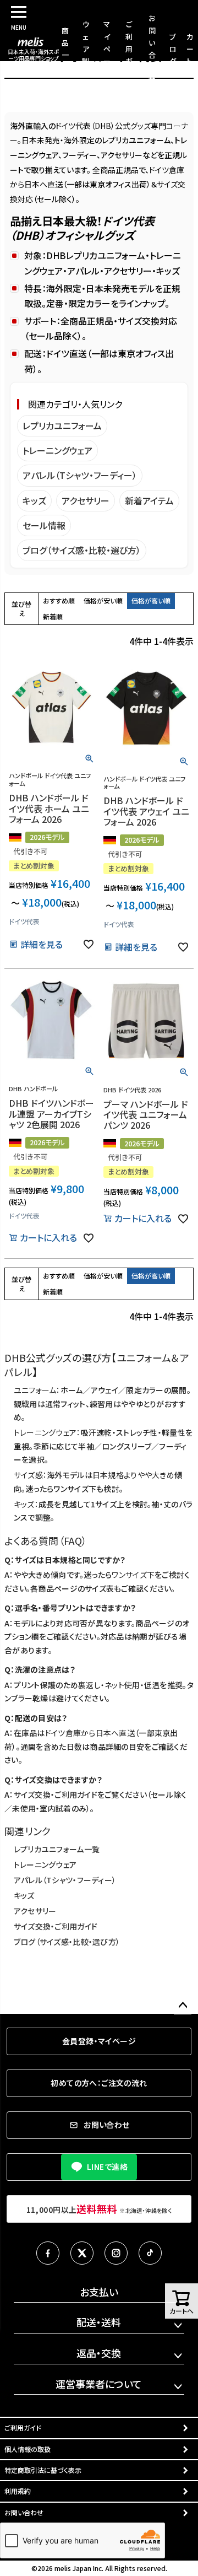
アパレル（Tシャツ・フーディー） (80, 475)
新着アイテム (149, 500)
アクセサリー (86, 500)
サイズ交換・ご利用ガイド (56, 1794)
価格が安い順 (103, 600)
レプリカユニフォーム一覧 (57, 1849)
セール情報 (44, 525)
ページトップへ (183, 2006)
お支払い (99, 2292)
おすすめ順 (59, 600)
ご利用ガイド (129, 48)
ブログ (173, 49)
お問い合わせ (24, 2512)
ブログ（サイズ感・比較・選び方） (82, 550)
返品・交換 (99, 2353)
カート (190, 49)
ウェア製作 (86, 48)
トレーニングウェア (57, 450)
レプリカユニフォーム (62, 425)
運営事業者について (99, 2384)
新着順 (53, 616)
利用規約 (18, 2491)
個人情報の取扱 (28, 2449)
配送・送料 (99, 2322)
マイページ (107, 48)
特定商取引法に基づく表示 (43, 2470)
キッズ (34, 500)
